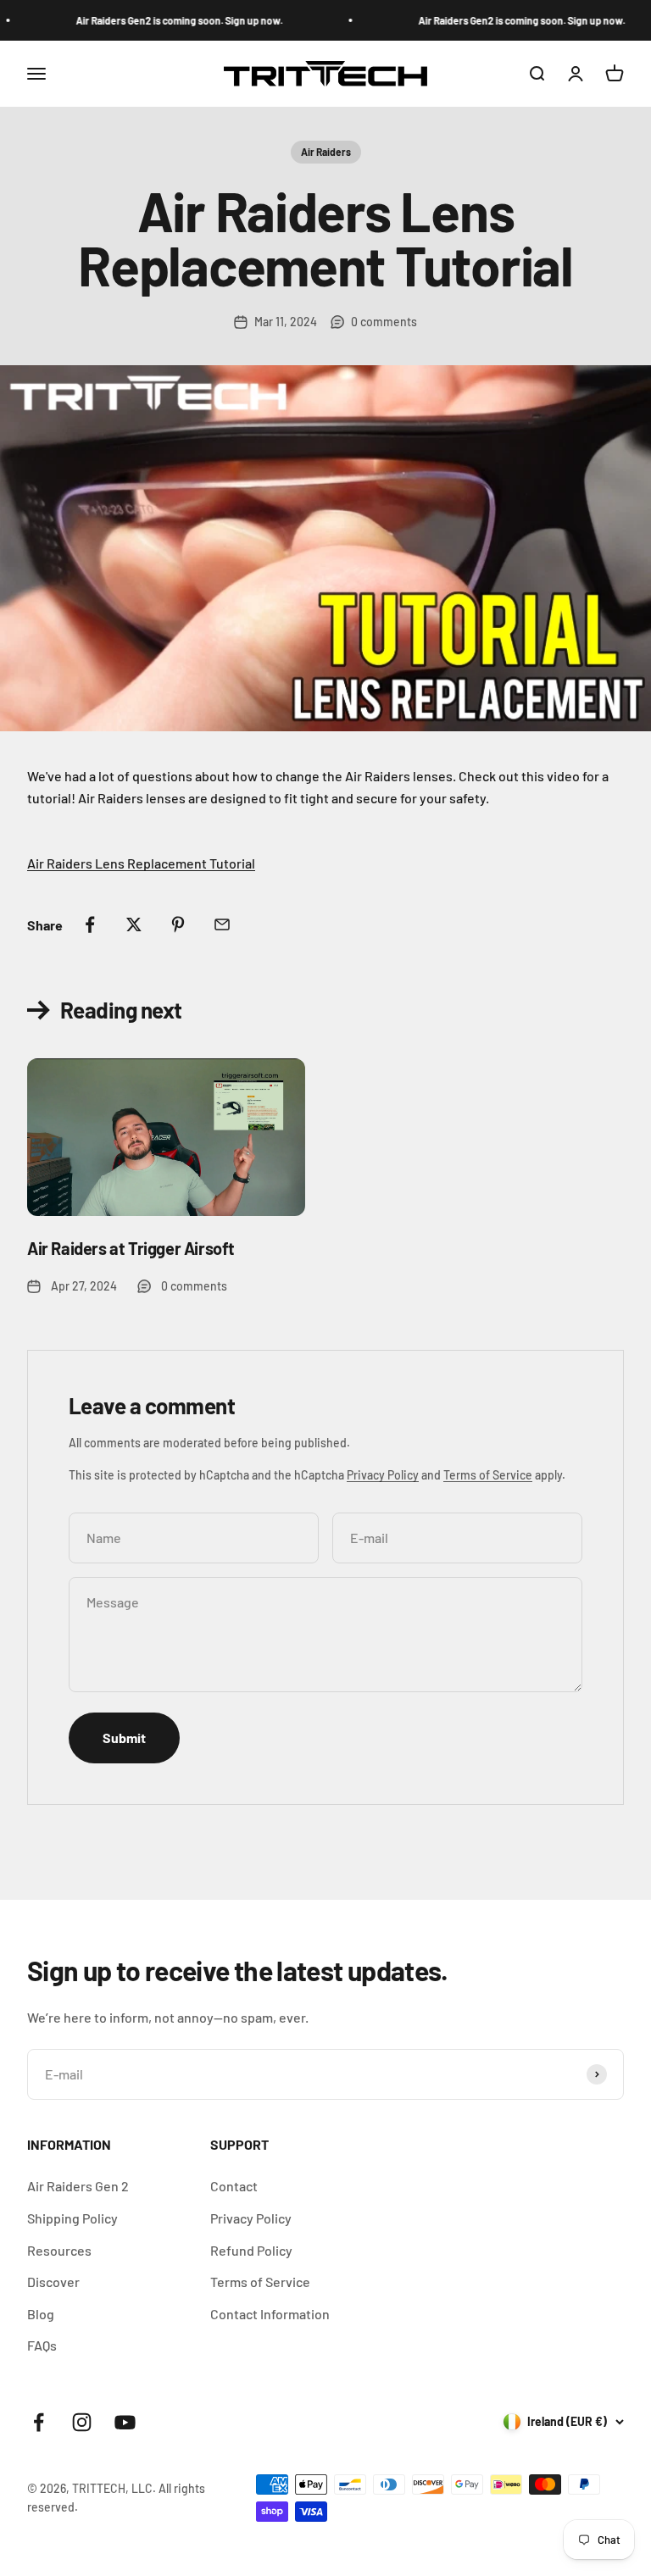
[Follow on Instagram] (82, 2422)
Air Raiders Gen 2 (78, 2186)
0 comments (384, 322)
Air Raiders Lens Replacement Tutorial (141, 863)
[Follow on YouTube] (125, 2422)
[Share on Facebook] (90, 924)
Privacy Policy (383, 1475)
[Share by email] (222, 924)
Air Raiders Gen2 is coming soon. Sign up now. (165, 20)
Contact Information (270, 2314)
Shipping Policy (72, 2218)
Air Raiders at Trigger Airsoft (131, 1248)
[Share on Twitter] (134, 924)
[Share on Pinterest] (178, 924)
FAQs (42, 2345)
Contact (234, 2186)
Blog (41, 2314)
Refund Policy (251, 2250)
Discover (53, 2282)
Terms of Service (488, 1475)
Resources (59, 2250)
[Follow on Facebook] (39, 2422)
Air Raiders (326, 152)
